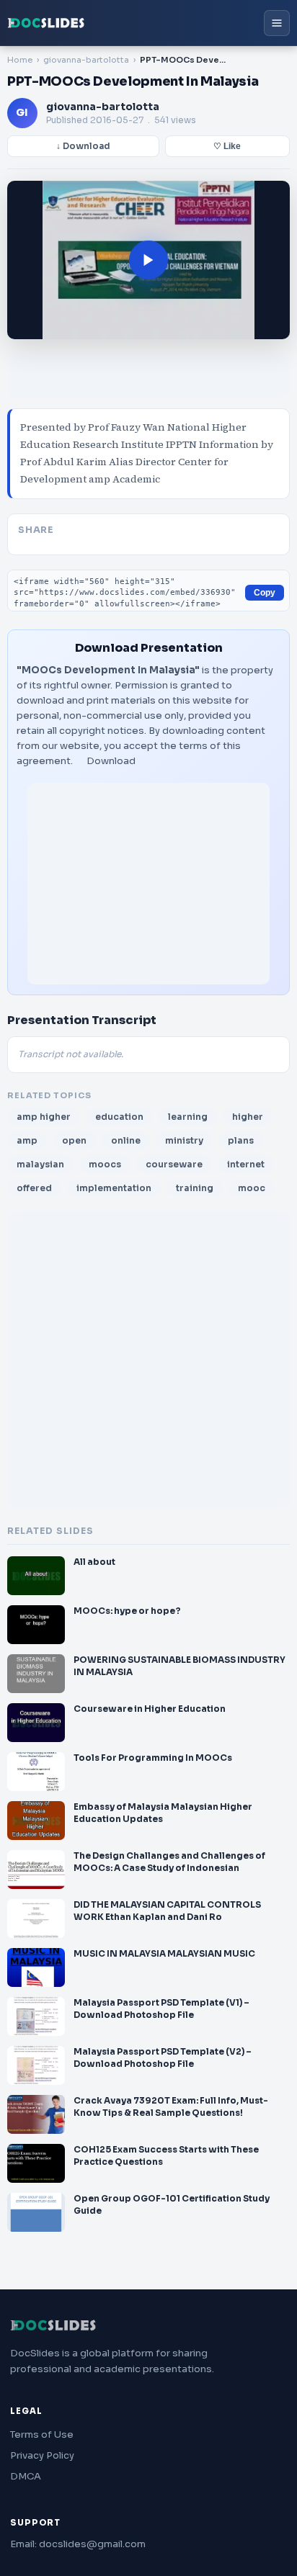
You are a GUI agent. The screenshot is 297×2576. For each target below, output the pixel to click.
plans (241, 1140)
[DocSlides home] (46, 23)
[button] (148, 260)
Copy (265, 593)
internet (246, 1164)
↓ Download (83, 146)
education (119, 1117)
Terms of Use (42, 2434)
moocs (105, 1164)
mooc (252, 1188)
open (74, 1140)
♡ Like (227, 146)
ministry (184, 1140)
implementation (114, 1188)
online (126, 1140)
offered (34, 1188)
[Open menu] (277, 23)
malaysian (40, 1164)
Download (111, 761)
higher (248, 1117)
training (195, 1188)
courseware (174, 1164)
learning (188, 1117)
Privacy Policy (42, 2455)
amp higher (44, 1117)
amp (27, 1140)
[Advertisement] (148, 884)
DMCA (26, 2476)
